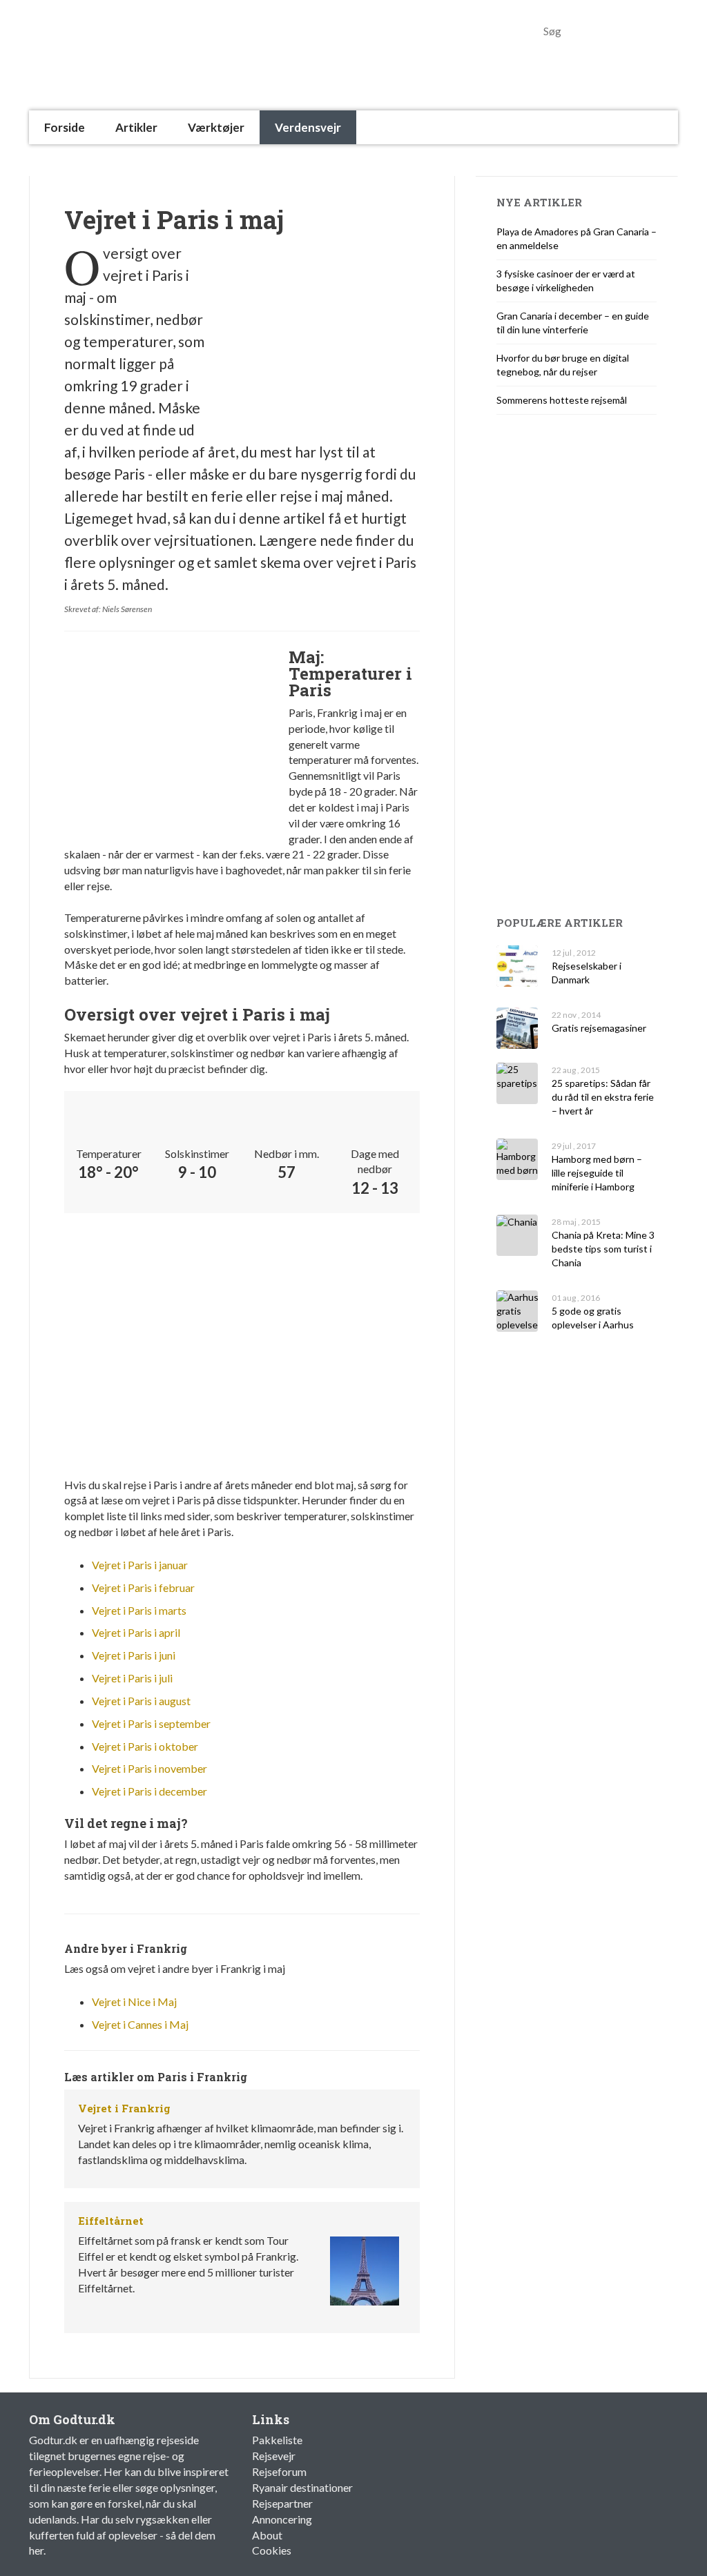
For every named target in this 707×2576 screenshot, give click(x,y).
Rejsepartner (282, 2503)
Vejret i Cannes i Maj (140, 2024)
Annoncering (282, 2519)
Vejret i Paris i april (136, 1632)
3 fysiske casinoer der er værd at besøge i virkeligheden (566, 281)
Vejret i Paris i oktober (145, 1746)
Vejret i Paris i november (149, 1768)
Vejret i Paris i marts (139, 1610)
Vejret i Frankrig (124, 2108)
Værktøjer (216, 127)
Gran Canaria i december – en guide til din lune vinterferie (573, 323)
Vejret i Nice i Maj (134, 2002)
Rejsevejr (274, 2456)
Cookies (272, 2550)
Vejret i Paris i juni (134, 1655)
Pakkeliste (277, 2440)
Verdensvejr (308, 127)
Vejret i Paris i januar (140, 1565)
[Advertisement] (280, 160)
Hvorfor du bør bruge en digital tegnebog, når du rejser (563, 365)
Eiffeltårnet (111, 2221)
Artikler (136, 127)
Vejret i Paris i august (141, 1701)
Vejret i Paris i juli (132, 1678)
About (267, 2535)
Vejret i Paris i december (149, 1791)
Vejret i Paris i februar (143, 1587)
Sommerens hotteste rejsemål (562, 400)
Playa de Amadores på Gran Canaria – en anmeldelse (577, 238)
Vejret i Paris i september (151, 1723)
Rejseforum (279, 2471)
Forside (65, 127)
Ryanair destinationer (302, 2487)
